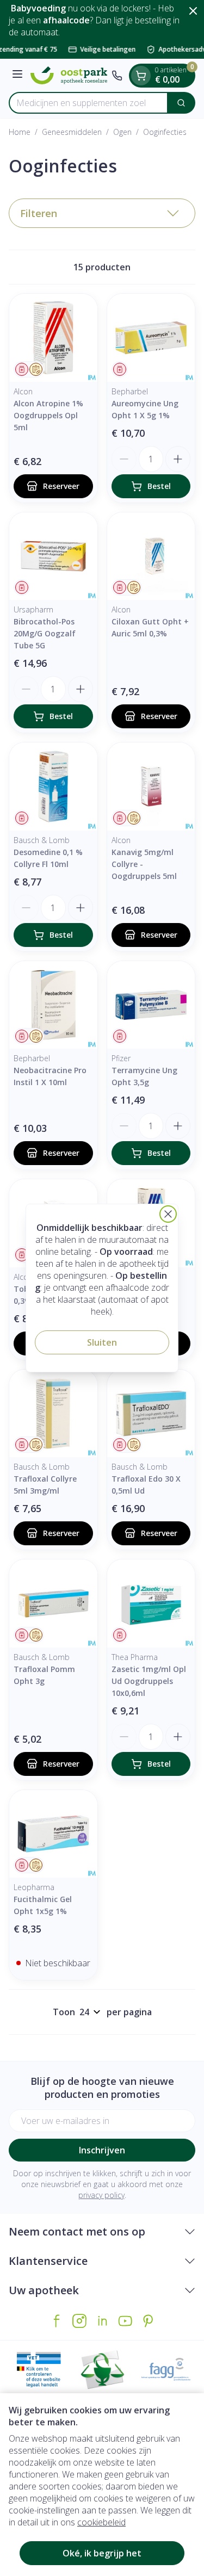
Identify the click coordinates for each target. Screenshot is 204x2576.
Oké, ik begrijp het (102, 2553)
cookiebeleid (101, 2522)
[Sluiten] (168, 1214)
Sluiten (102, 1342)
